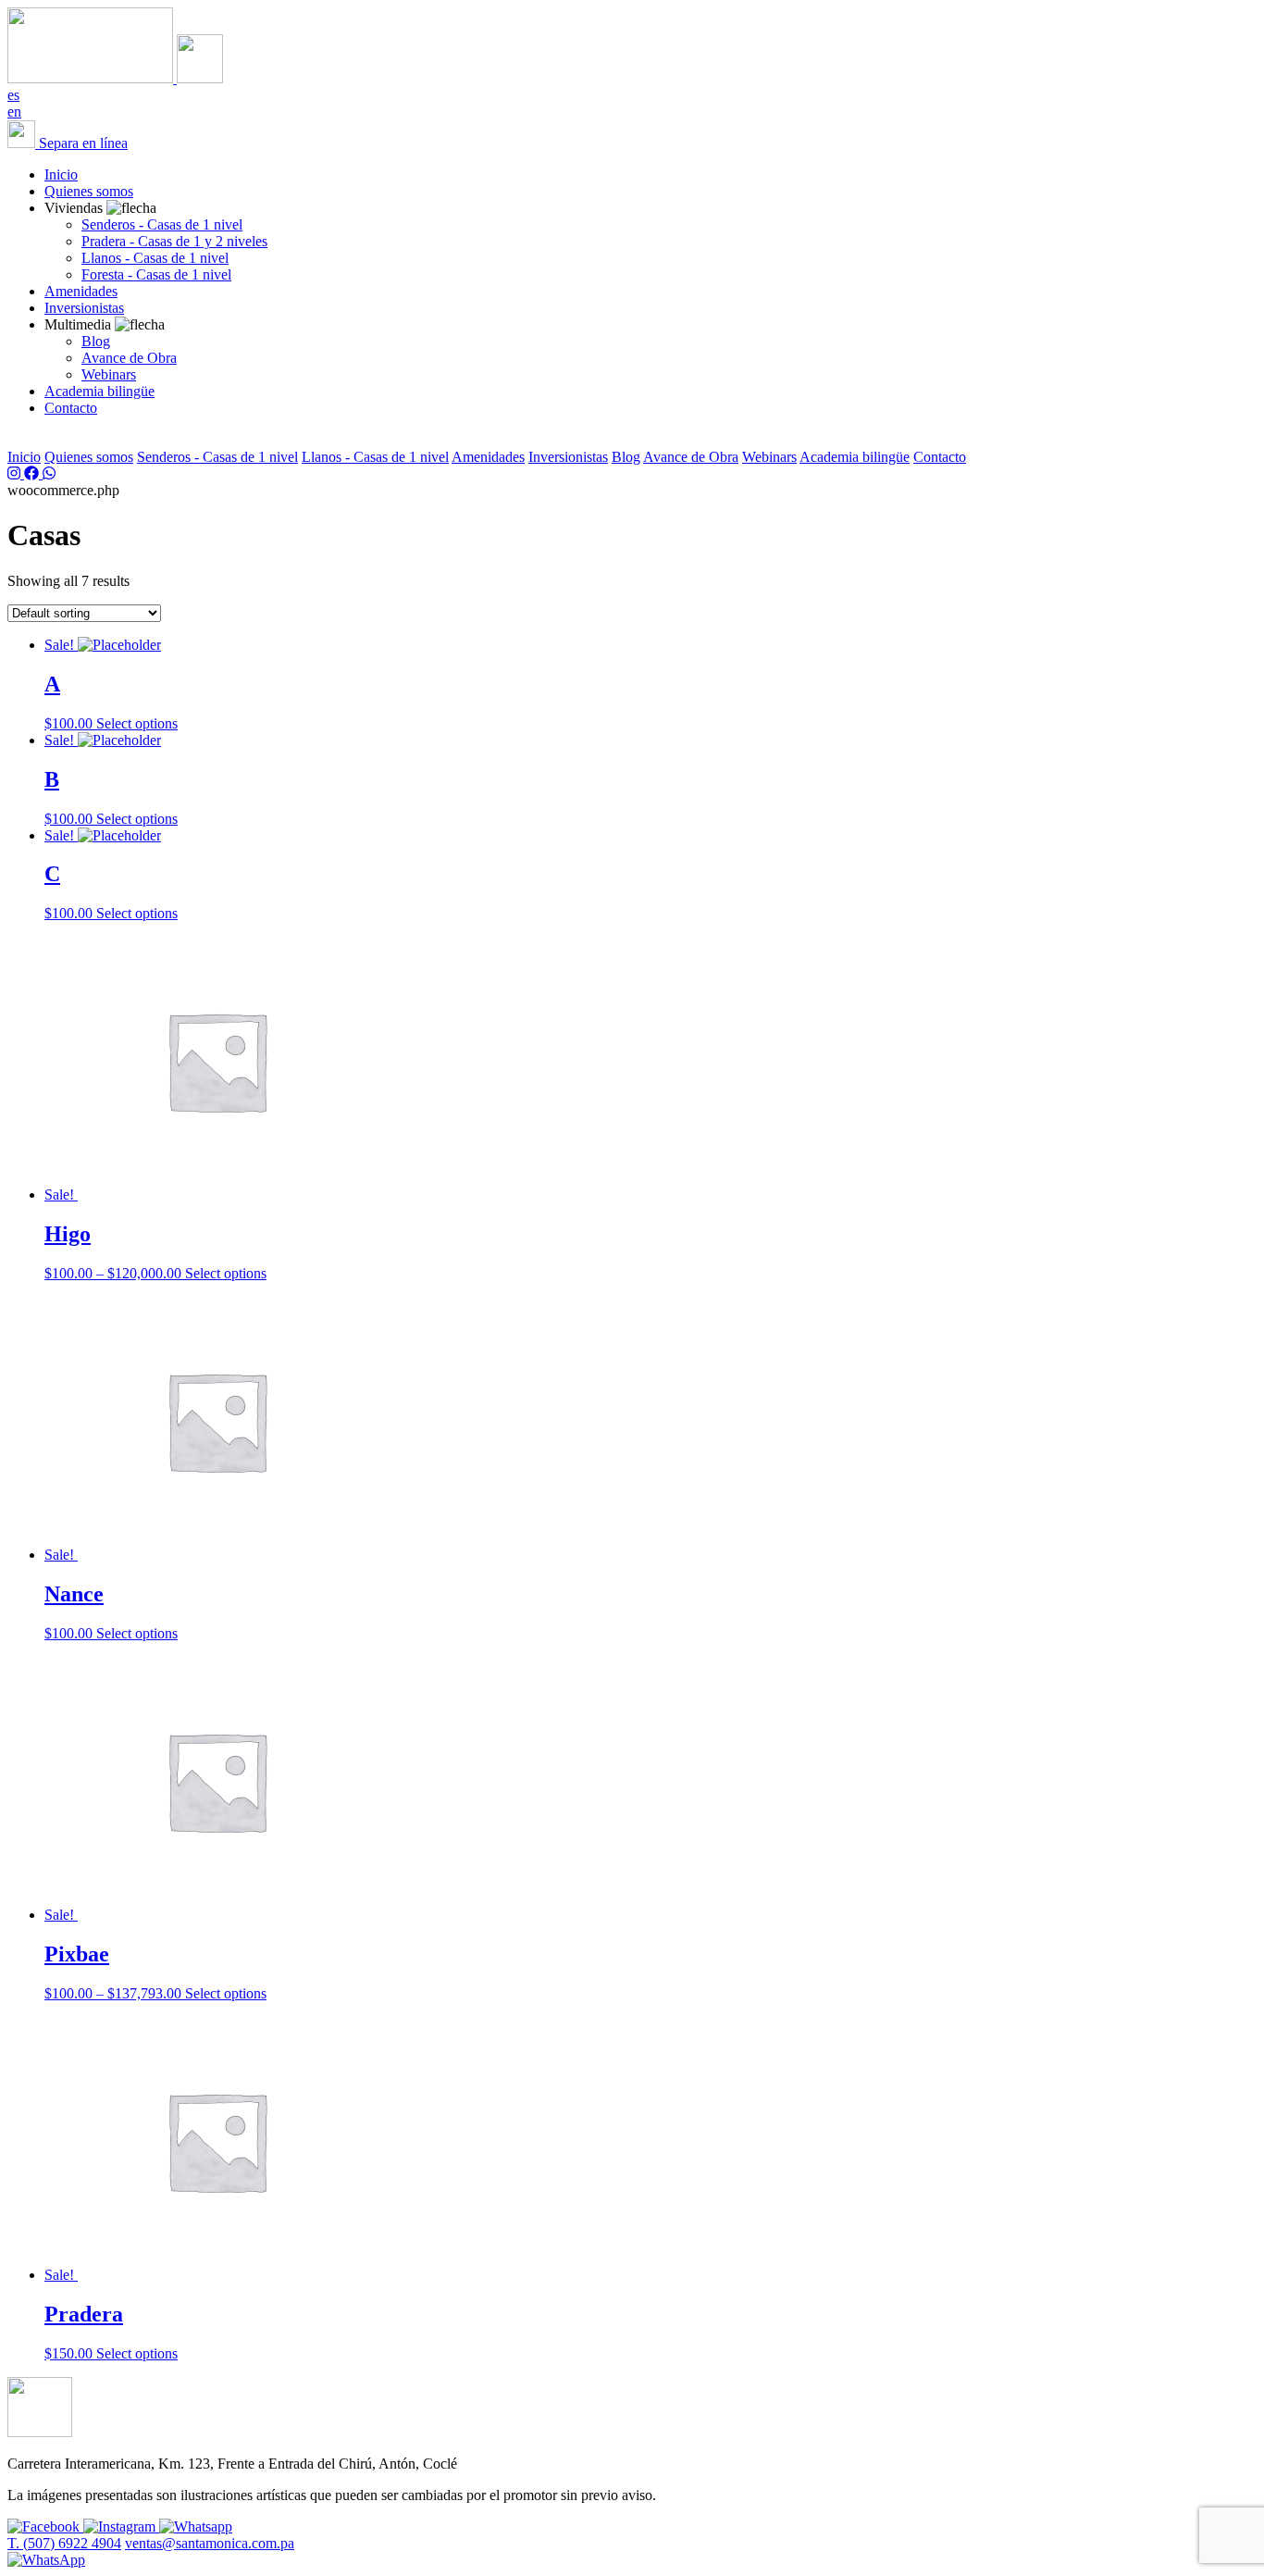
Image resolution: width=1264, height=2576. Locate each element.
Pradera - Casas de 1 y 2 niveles (174, 241)
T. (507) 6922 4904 (64, 2543)
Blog (96, 341)
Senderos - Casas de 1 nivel (162, 224)
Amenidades (81, 291)
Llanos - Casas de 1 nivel (155, 258)
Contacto (71, 408)
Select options (137, 723)
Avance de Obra (129, 358)
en (14, 112)
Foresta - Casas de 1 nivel (156, 274)
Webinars (109, 374)
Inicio (61, 174)
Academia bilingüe (99, 391)
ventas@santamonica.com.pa (210, 2543)
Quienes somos (89, 191)
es (13, 95)
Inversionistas (84, 308)
